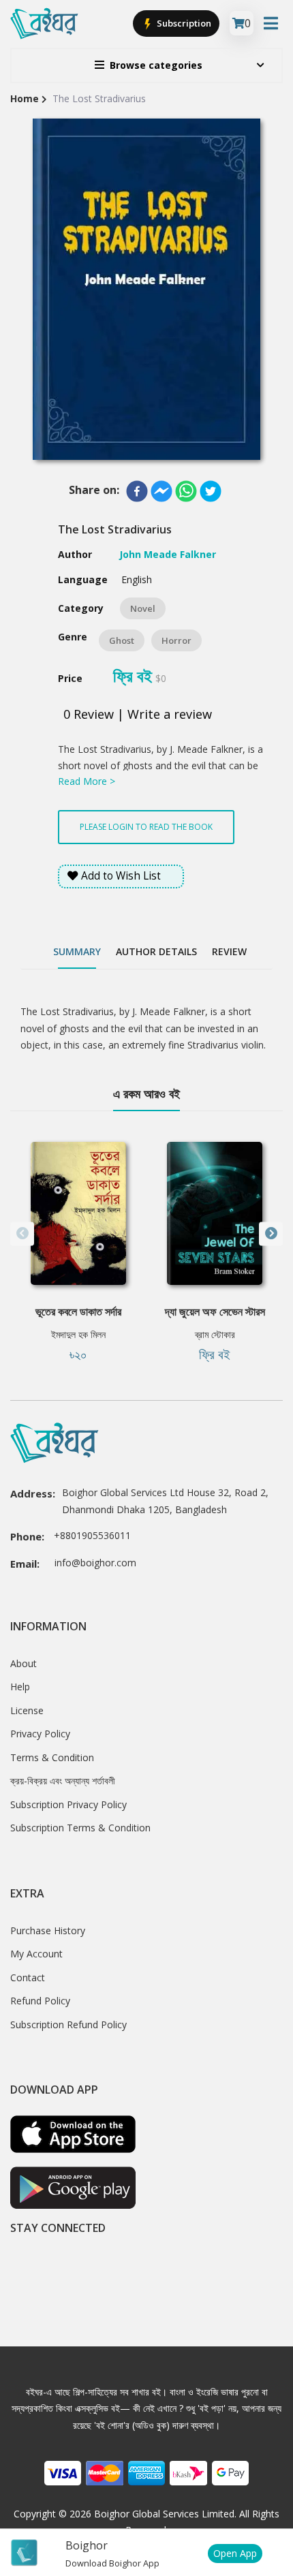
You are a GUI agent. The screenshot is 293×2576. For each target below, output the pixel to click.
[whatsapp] (186, 491)
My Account (36, 1954)
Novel (143, 608)
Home (25, 98)
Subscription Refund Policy (68, 2024)
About (24, 1663)
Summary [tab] (77, 951)
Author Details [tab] (156, 951)
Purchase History (48, 1930)
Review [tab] (229, 951)
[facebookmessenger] (161, 491)
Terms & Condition (52, 1757)
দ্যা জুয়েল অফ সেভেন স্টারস (215, 1312)
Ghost (122, 640)
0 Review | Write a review (138, 714)
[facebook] (137, 491)
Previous (22, 1233)
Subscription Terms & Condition (80, 1828)
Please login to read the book (146, 827)
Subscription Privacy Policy (68, 1804)
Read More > (87, 781)
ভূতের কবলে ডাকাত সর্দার (78, 1312)
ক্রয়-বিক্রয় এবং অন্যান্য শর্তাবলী (63, 1781)
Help (20, 1687)
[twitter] (211, 491)
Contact (28, 1977)
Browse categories (156, 65)
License (27, 1710)
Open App (235, 2553)
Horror (176, 640)
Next (271, 1233)
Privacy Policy (40, 1734)
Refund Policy (40, 2001)
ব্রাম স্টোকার (215, 1334)
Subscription (183, 23)
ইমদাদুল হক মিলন (78, 1334)
